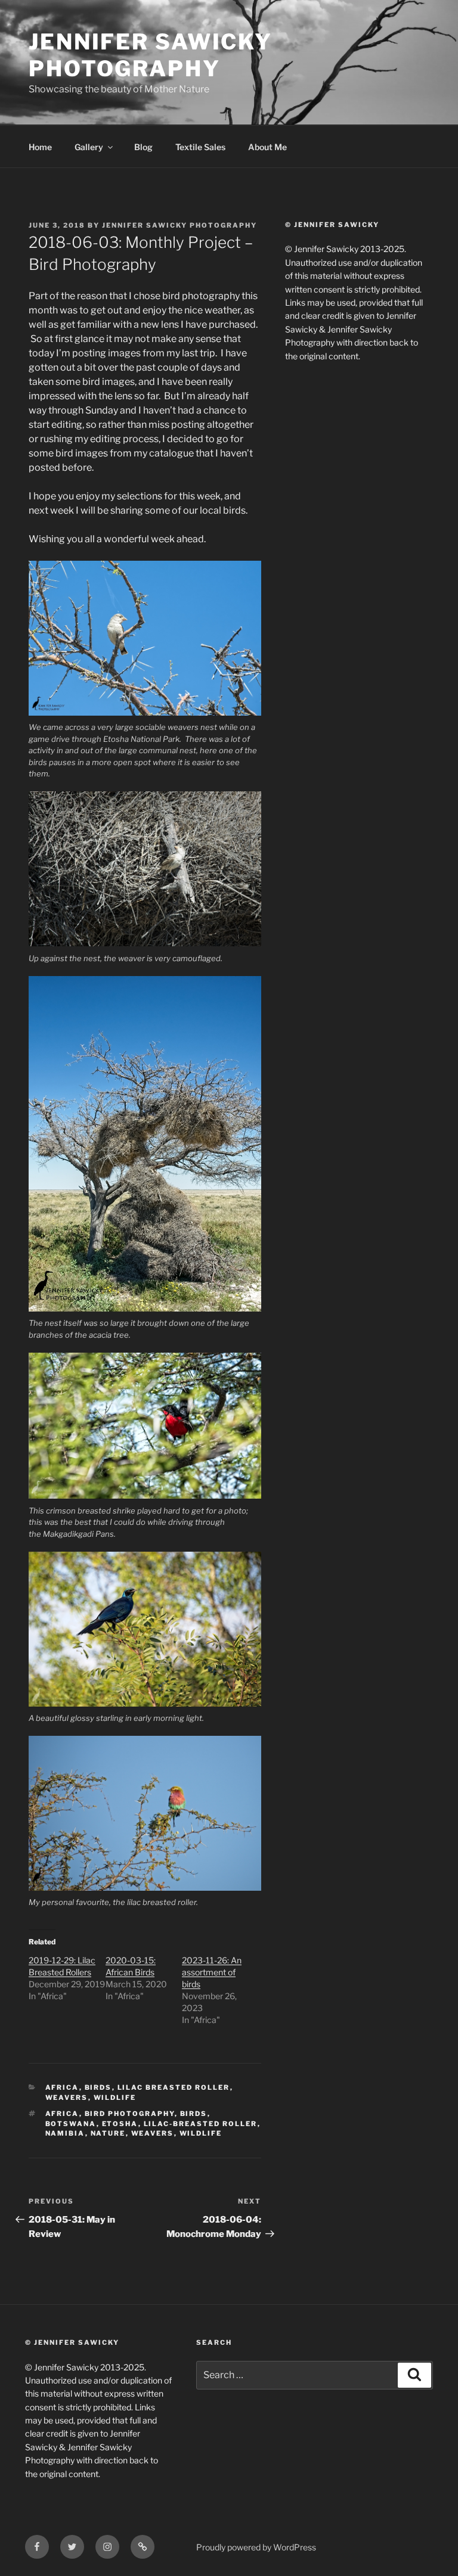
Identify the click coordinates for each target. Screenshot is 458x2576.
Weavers (153, 2133)
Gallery (89, 147)
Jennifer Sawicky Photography (151, 55)
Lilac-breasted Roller (201, 2124)
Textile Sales (200, 147)
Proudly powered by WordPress (256, 2547)
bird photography (130, 2114)
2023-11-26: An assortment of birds (212, 1972)
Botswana (71, 2124)
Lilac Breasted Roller (174, 2087)
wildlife (201, 2133)
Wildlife (115, 2098)
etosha (120, 2124)
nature (108, 2133)
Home (40, 147)
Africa (62, 2087)
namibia (65, 2133)
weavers (67, 2098)
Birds (98, 2087)
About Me (267, 147)
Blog (143, 147)
